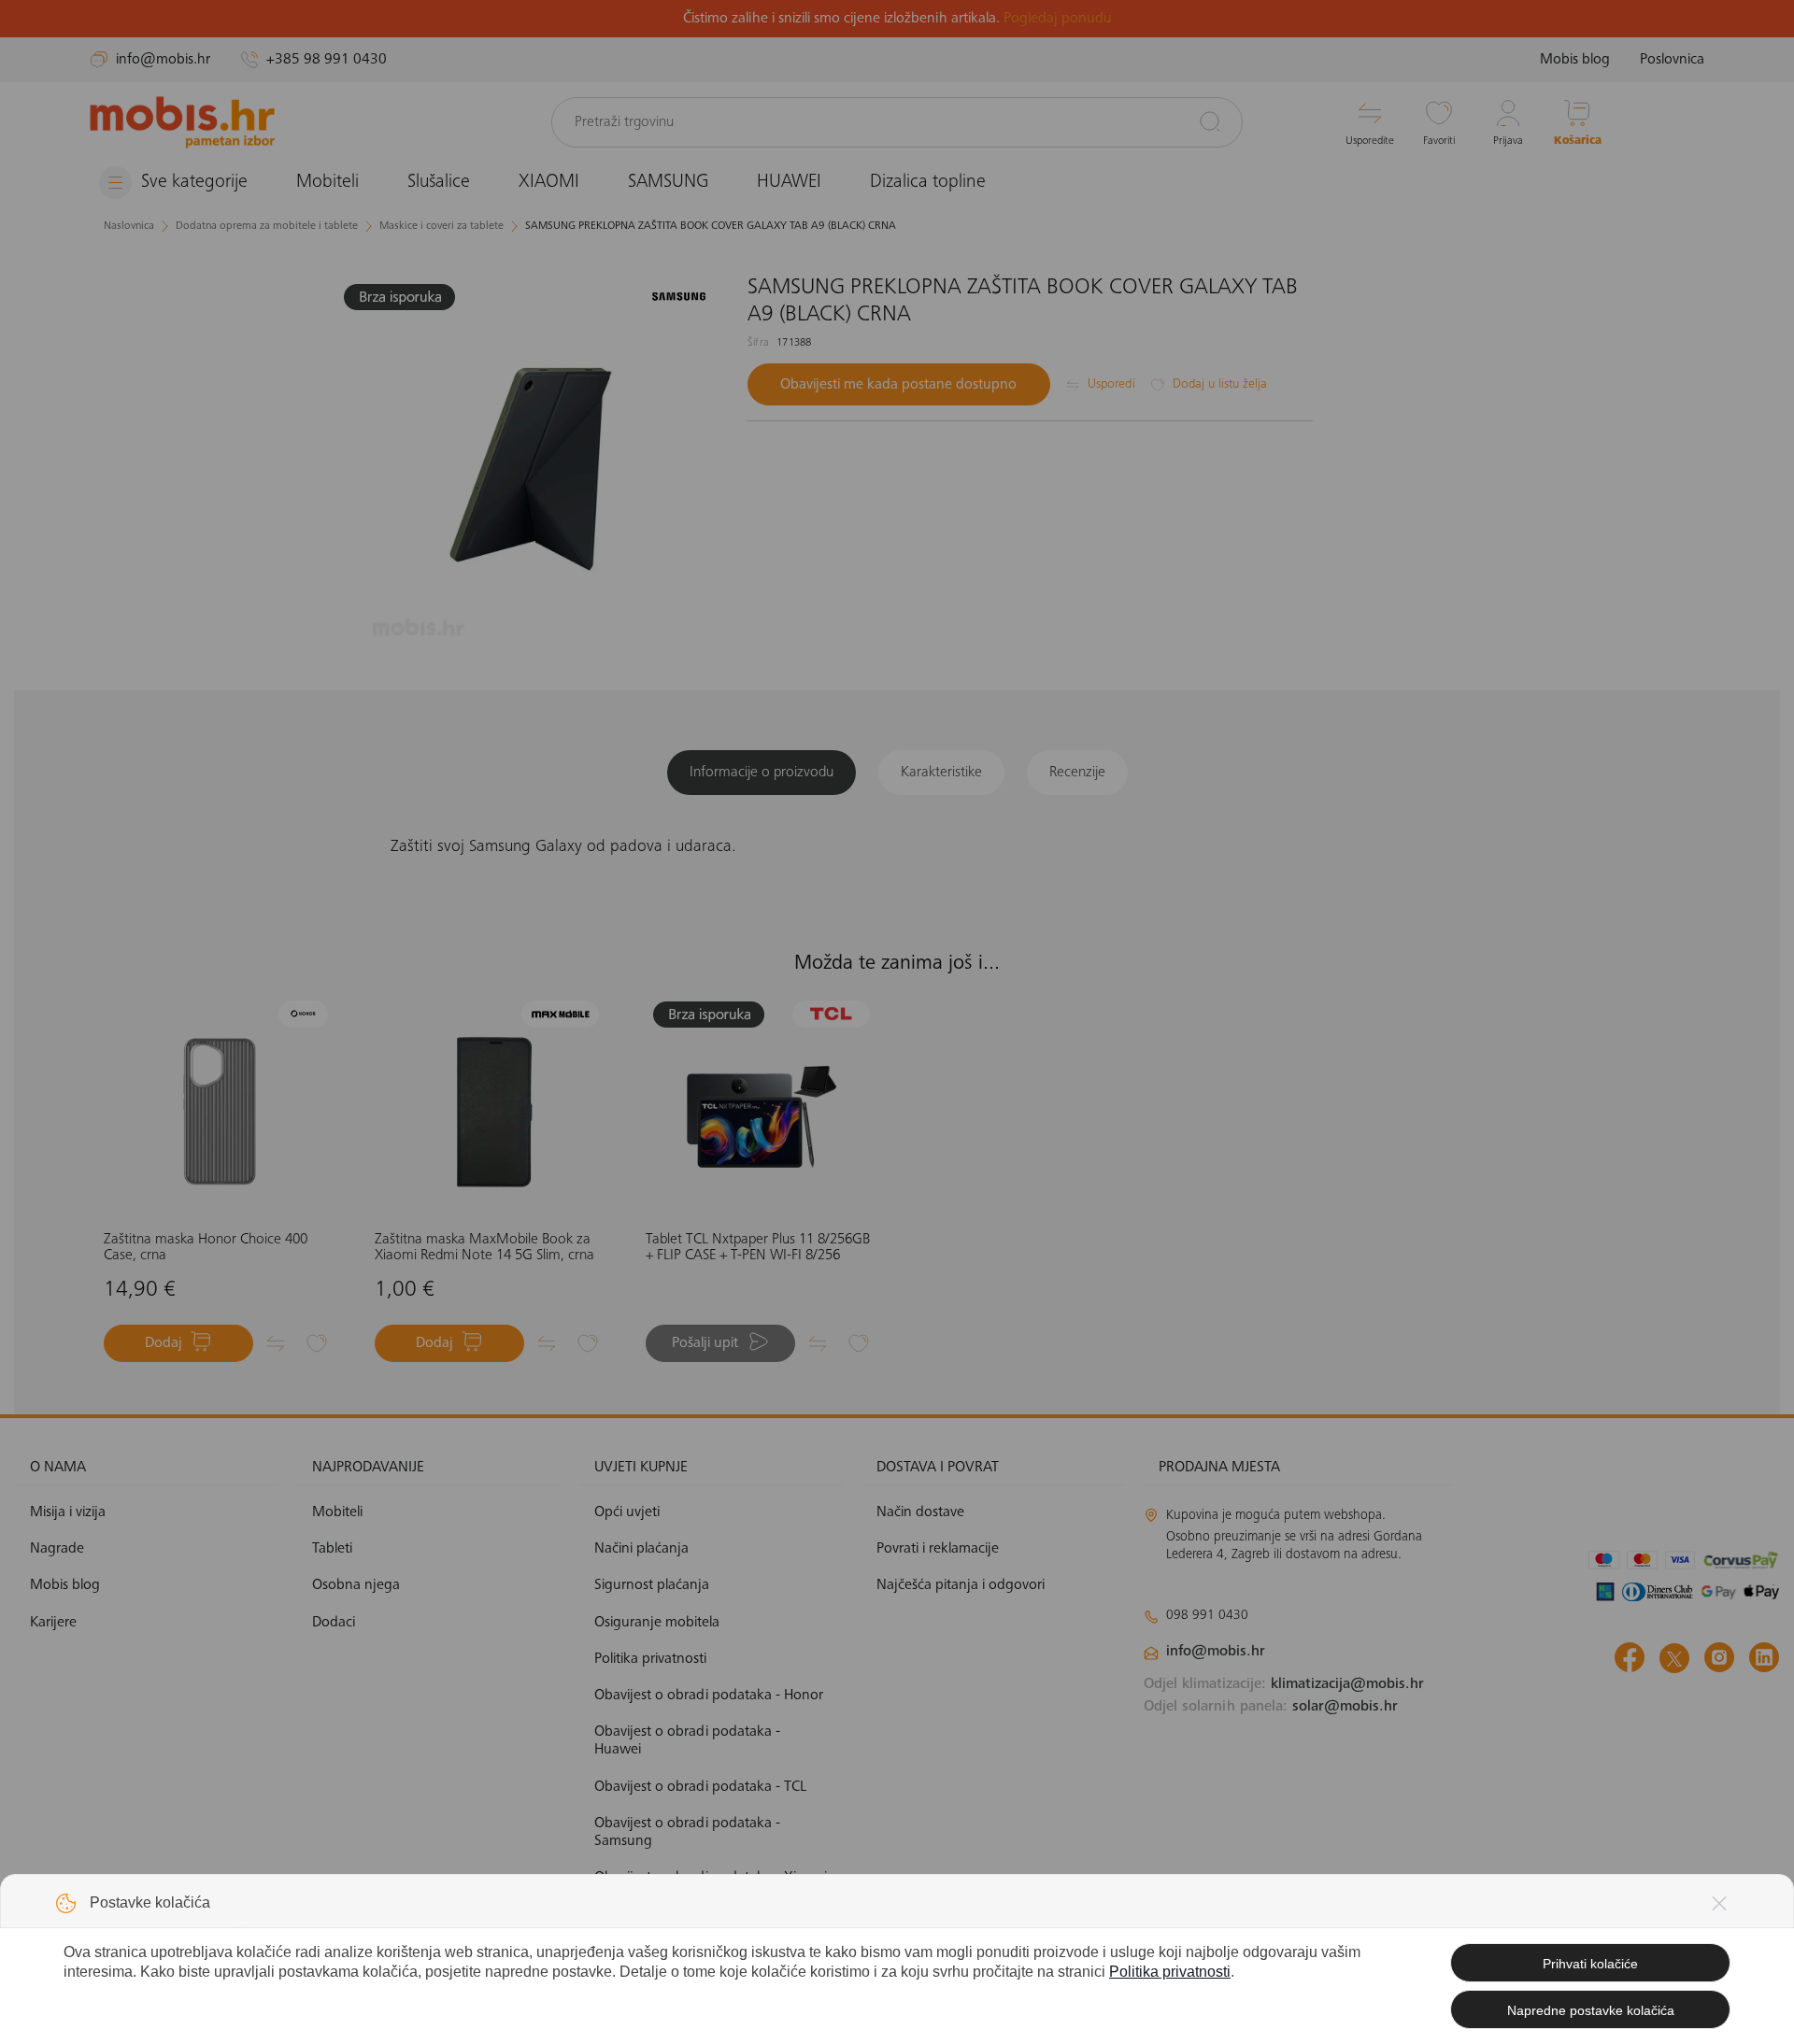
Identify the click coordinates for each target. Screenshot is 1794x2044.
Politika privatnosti (1170, 1972)
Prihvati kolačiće (1590, 1964)
